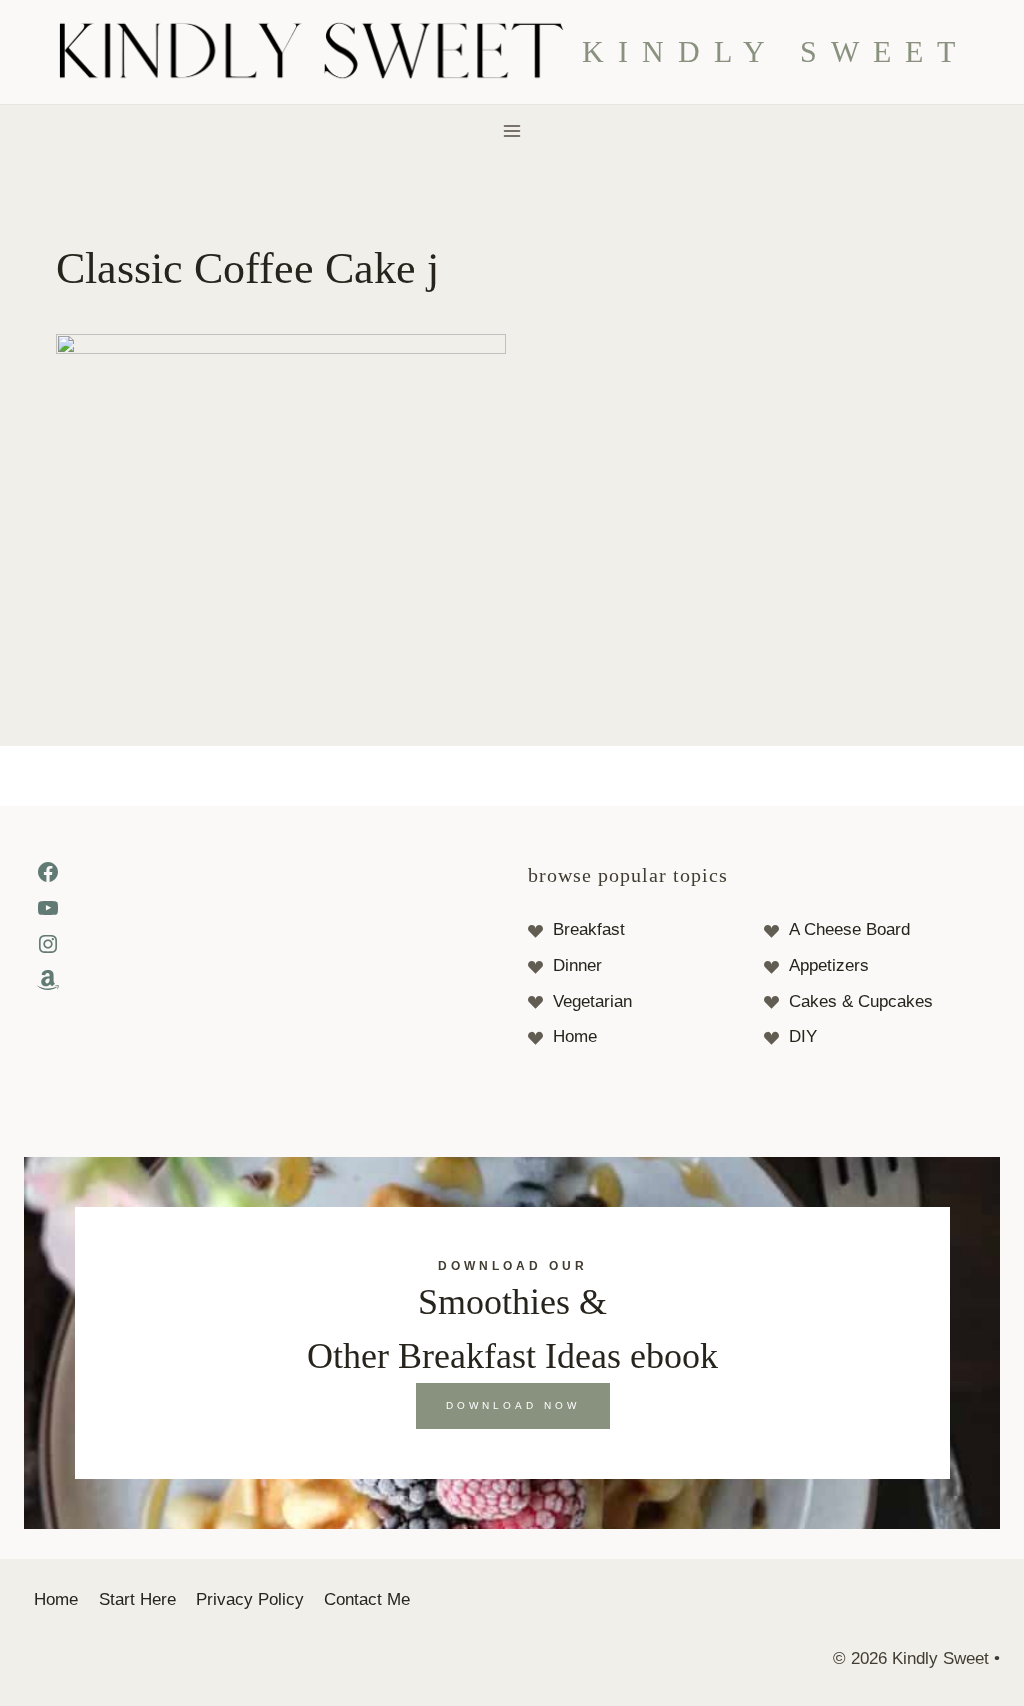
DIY (803, 1036)
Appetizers (829, 965)
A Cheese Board (849, 929)
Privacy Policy (250, 1599)
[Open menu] (512, 130)
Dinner (577, 965)
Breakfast (589, 929)
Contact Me (367, 1599)
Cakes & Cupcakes (861, 1001)
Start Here (137, 1599)
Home (575, 1036)
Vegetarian (592, 1001)
